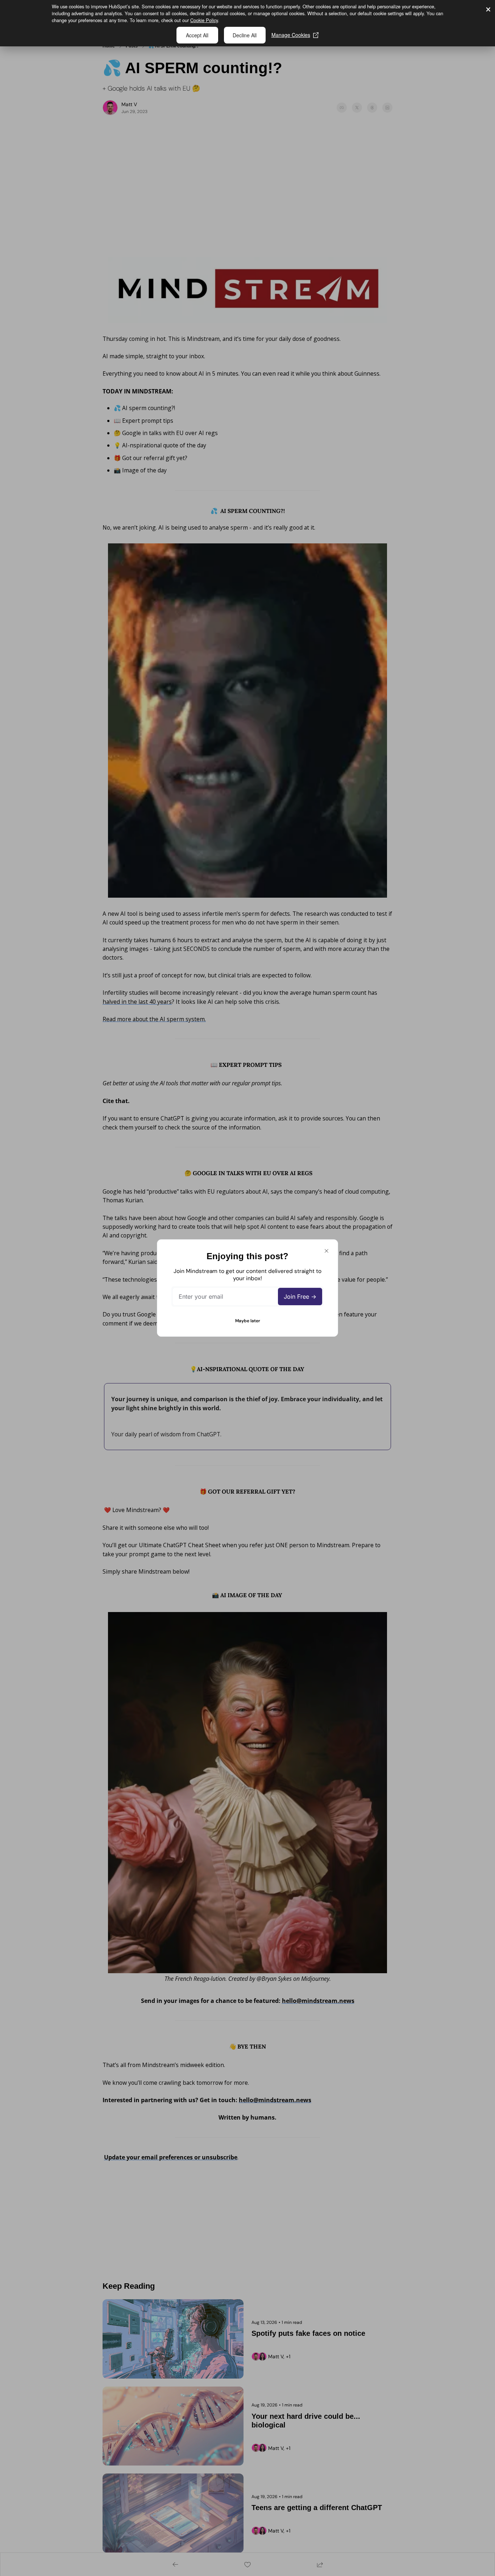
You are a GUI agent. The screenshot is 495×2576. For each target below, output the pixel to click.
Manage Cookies (291, 35)
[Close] (326, 1251)
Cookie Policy (204, 20)
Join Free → (300, 1297)
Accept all (197, 35)
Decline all (245, 35)
